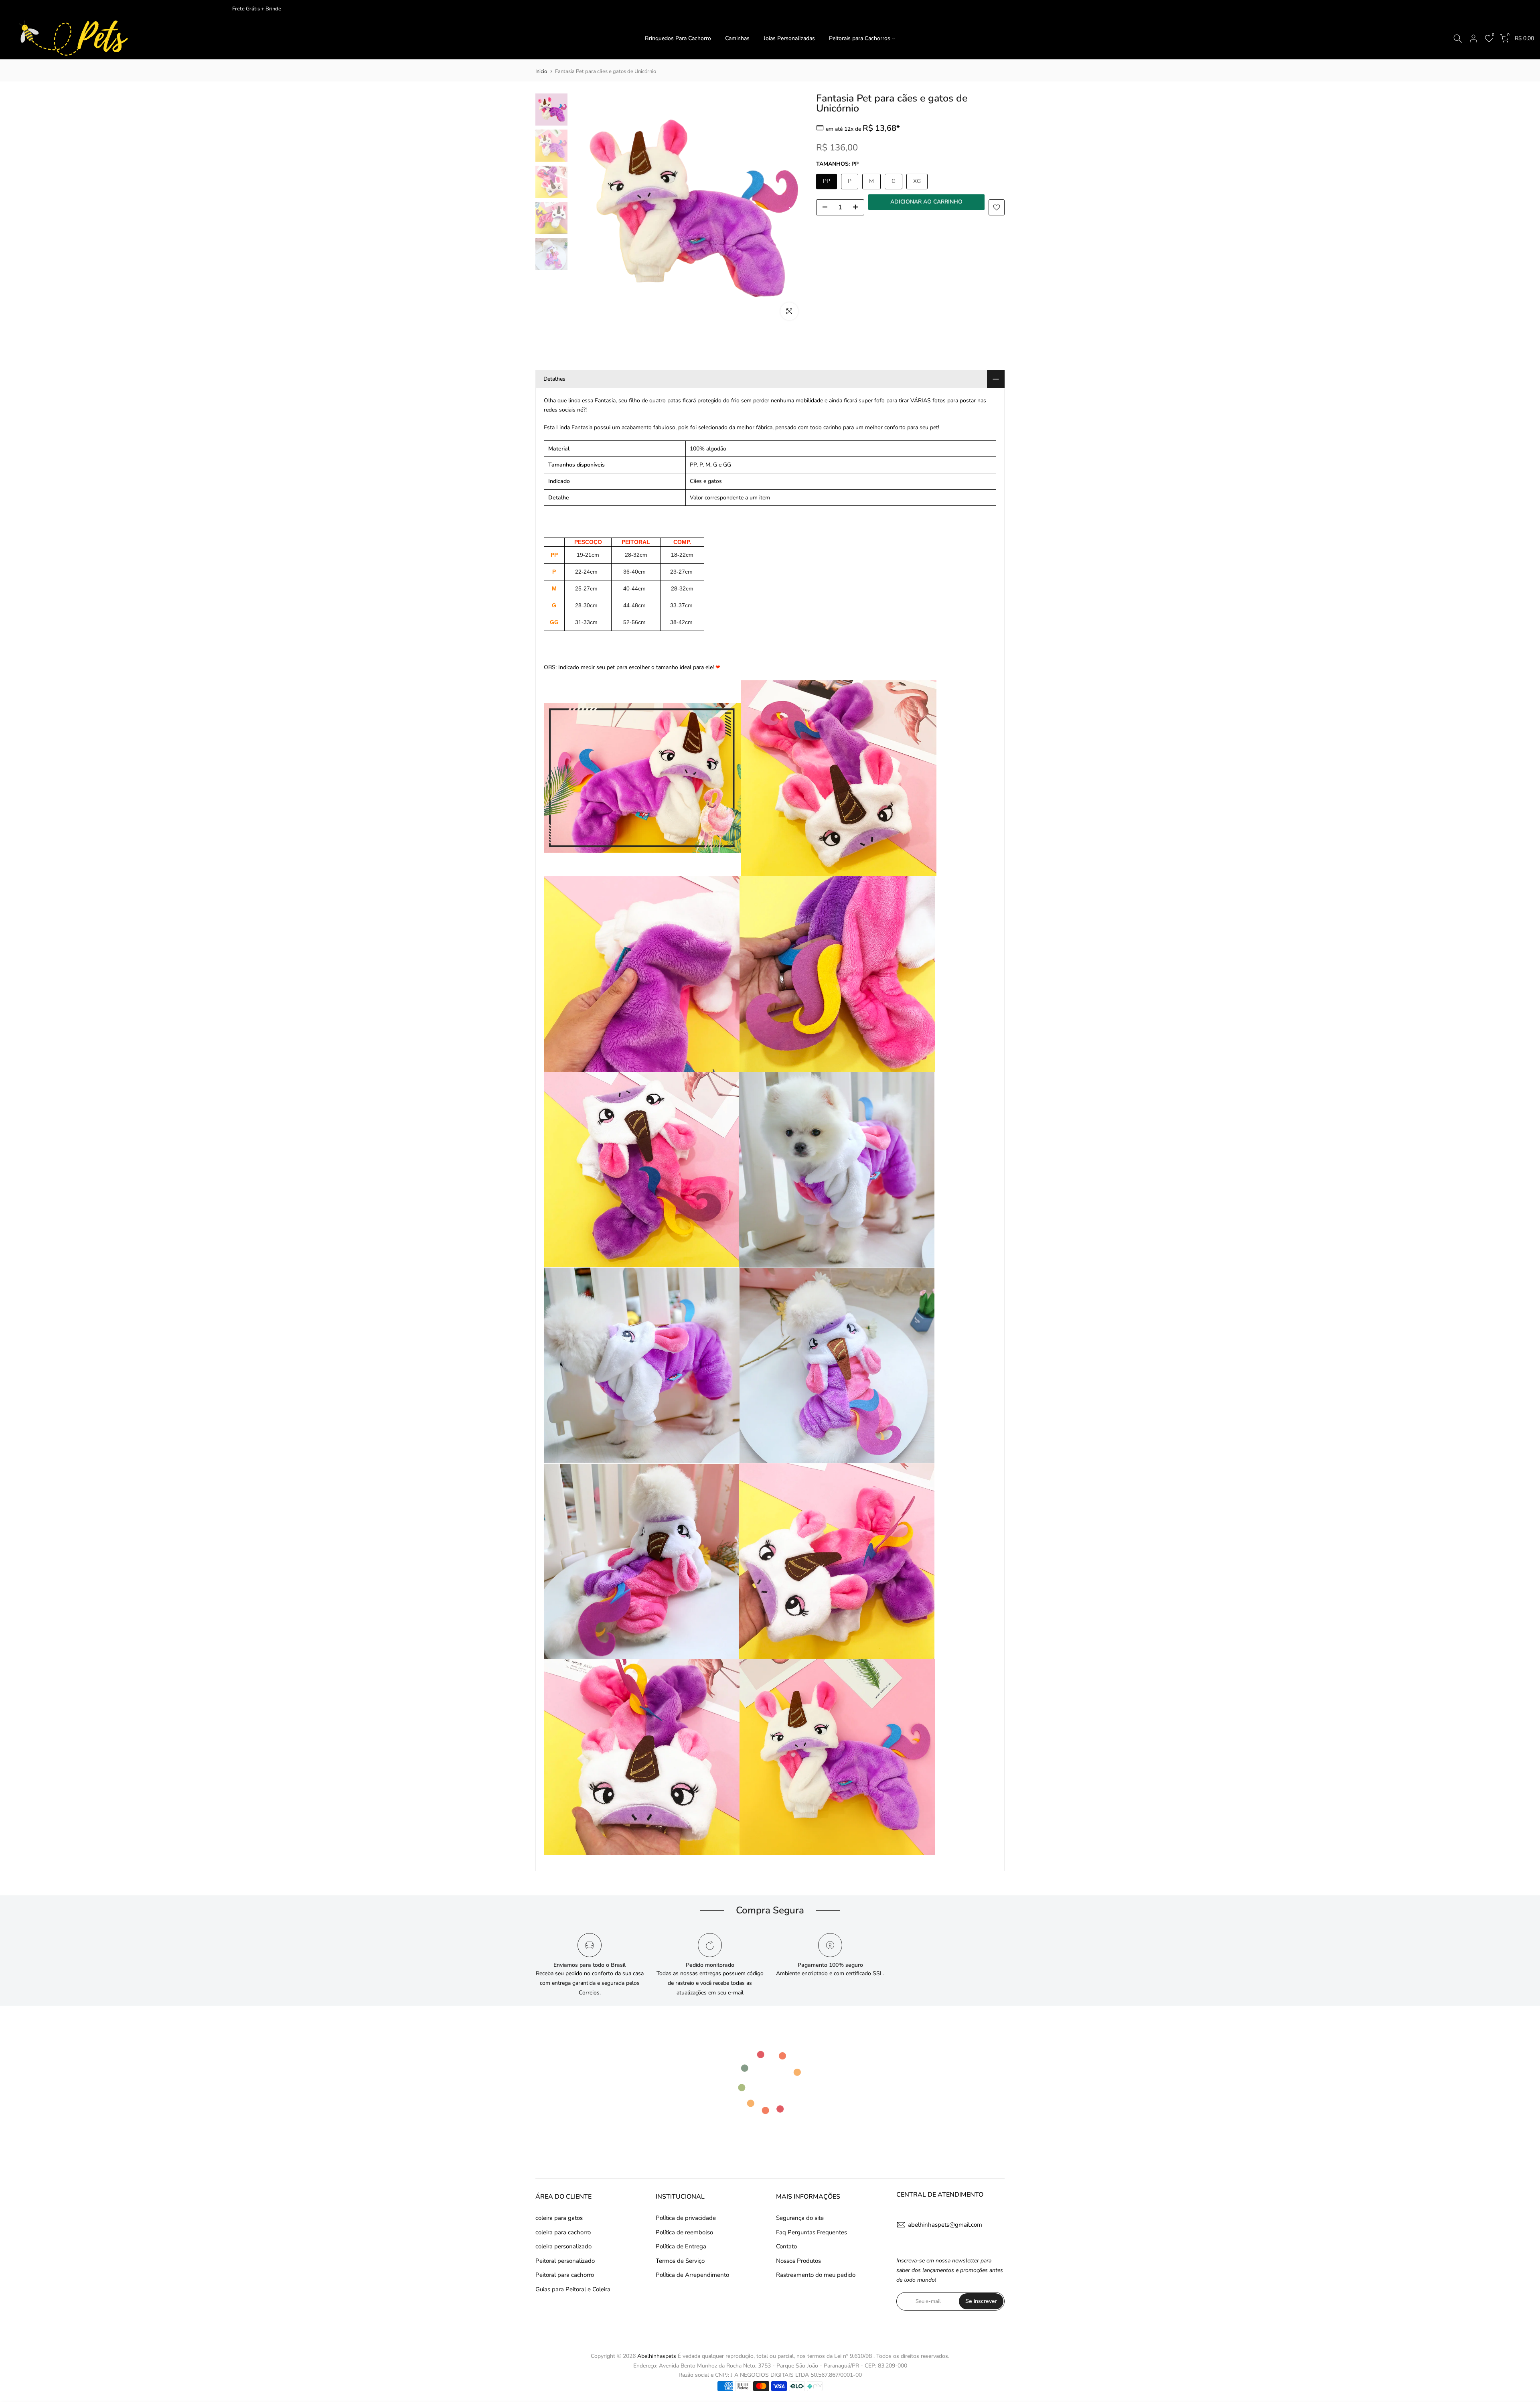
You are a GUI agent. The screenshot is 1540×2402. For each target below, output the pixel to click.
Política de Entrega (681, 2246)
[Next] (790, 210)
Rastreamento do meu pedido (816, 2275)
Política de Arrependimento (692, 2275)
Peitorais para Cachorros (860, 38)
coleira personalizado (563, 2246)
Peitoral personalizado (565, 2261)
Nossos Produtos (798, 2261)
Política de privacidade (686, 2218)
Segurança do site (800, 2218)
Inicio (541, 71)
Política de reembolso (684, 2232)
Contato (786, 2246)
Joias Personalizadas (789, 38)
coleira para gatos (559, 2218)
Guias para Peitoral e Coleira (573, 2289)
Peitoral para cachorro (565, 2275)
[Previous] (586, 210)
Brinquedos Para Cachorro (678, 38)
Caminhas (737, 38)
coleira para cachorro (563, 2232)
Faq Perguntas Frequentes (812, 2232)
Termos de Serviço (680, 2261)
